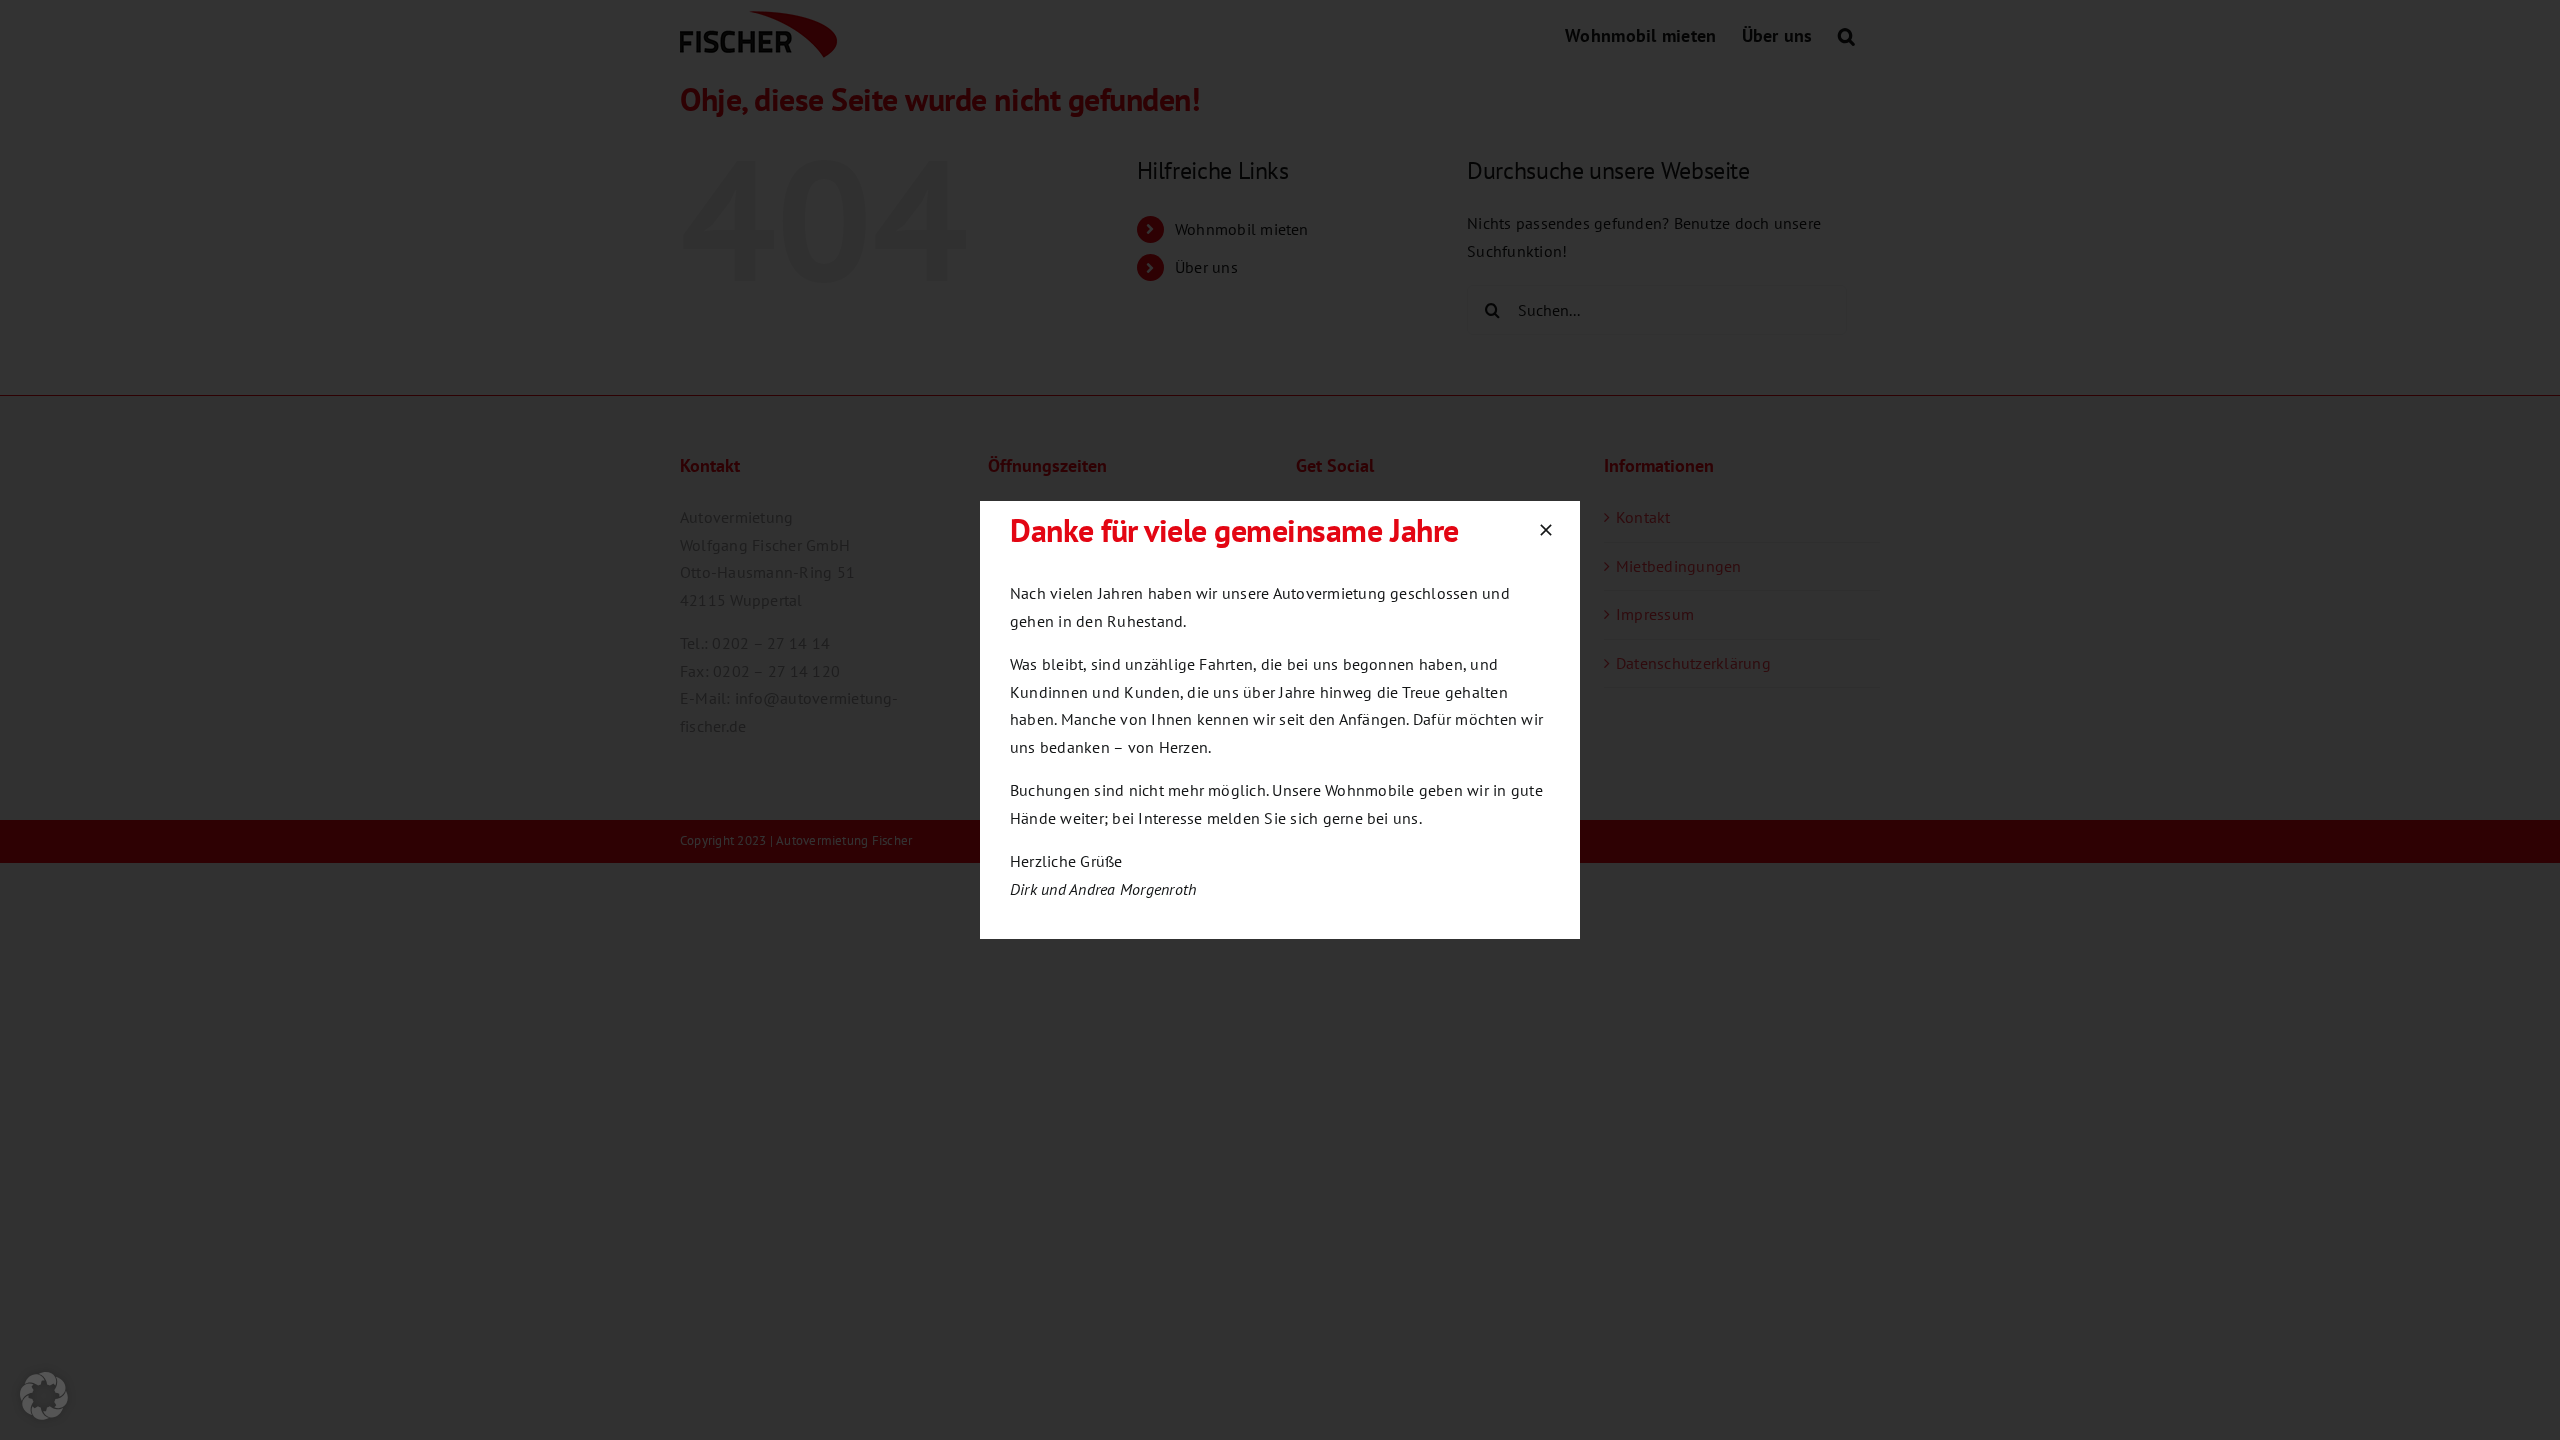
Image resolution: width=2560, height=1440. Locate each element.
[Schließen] (1546, 530)
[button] (44, 1396)
